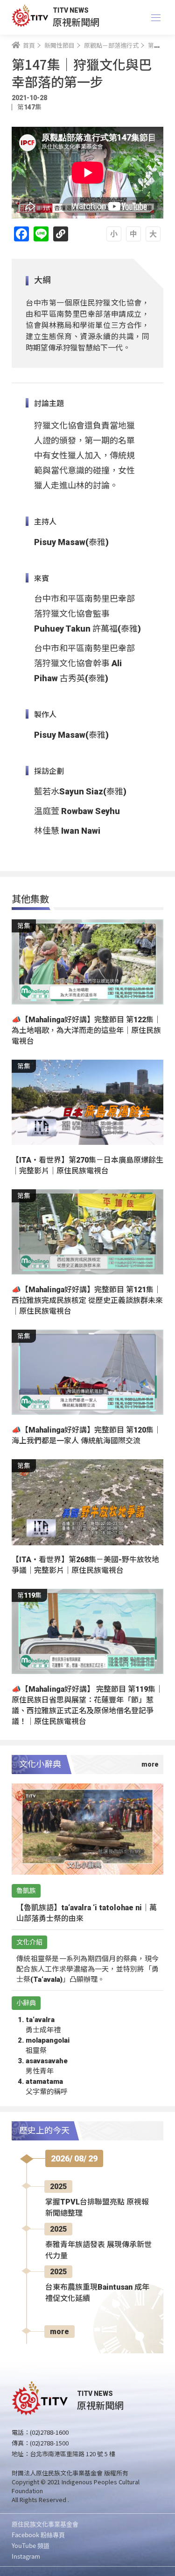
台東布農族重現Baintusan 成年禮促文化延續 (97, 2293)
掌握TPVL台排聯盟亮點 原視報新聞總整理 (97, 2208)
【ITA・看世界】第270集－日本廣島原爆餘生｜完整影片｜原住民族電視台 (87, 1165)
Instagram (26, 2556)
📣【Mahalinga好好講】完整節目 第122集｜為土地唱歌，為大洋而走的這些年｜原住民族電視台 (86, 1030)
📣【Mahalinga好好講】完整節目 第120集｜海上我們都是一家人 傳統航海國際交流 (86, 1435)
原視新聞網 (76, 22)
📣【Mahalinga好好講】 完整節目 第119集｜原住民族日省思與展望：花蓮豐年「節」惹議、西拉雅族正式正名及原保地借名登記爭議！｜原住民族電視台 (87, 1705)
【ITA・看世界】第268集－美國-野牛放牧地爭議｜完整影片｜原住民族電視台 (85, 1565)
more (59, 2332)
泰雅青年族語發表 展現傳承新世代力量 (98, 2250)
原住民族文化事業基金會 (45, 2524)
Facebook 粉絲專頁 (38, 2535)
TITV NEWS (71, 10)
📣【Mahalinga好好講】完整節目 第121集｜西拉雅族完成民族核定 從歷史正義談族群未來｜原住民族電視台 (87, 1300)
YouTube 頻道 (31, 2545)
